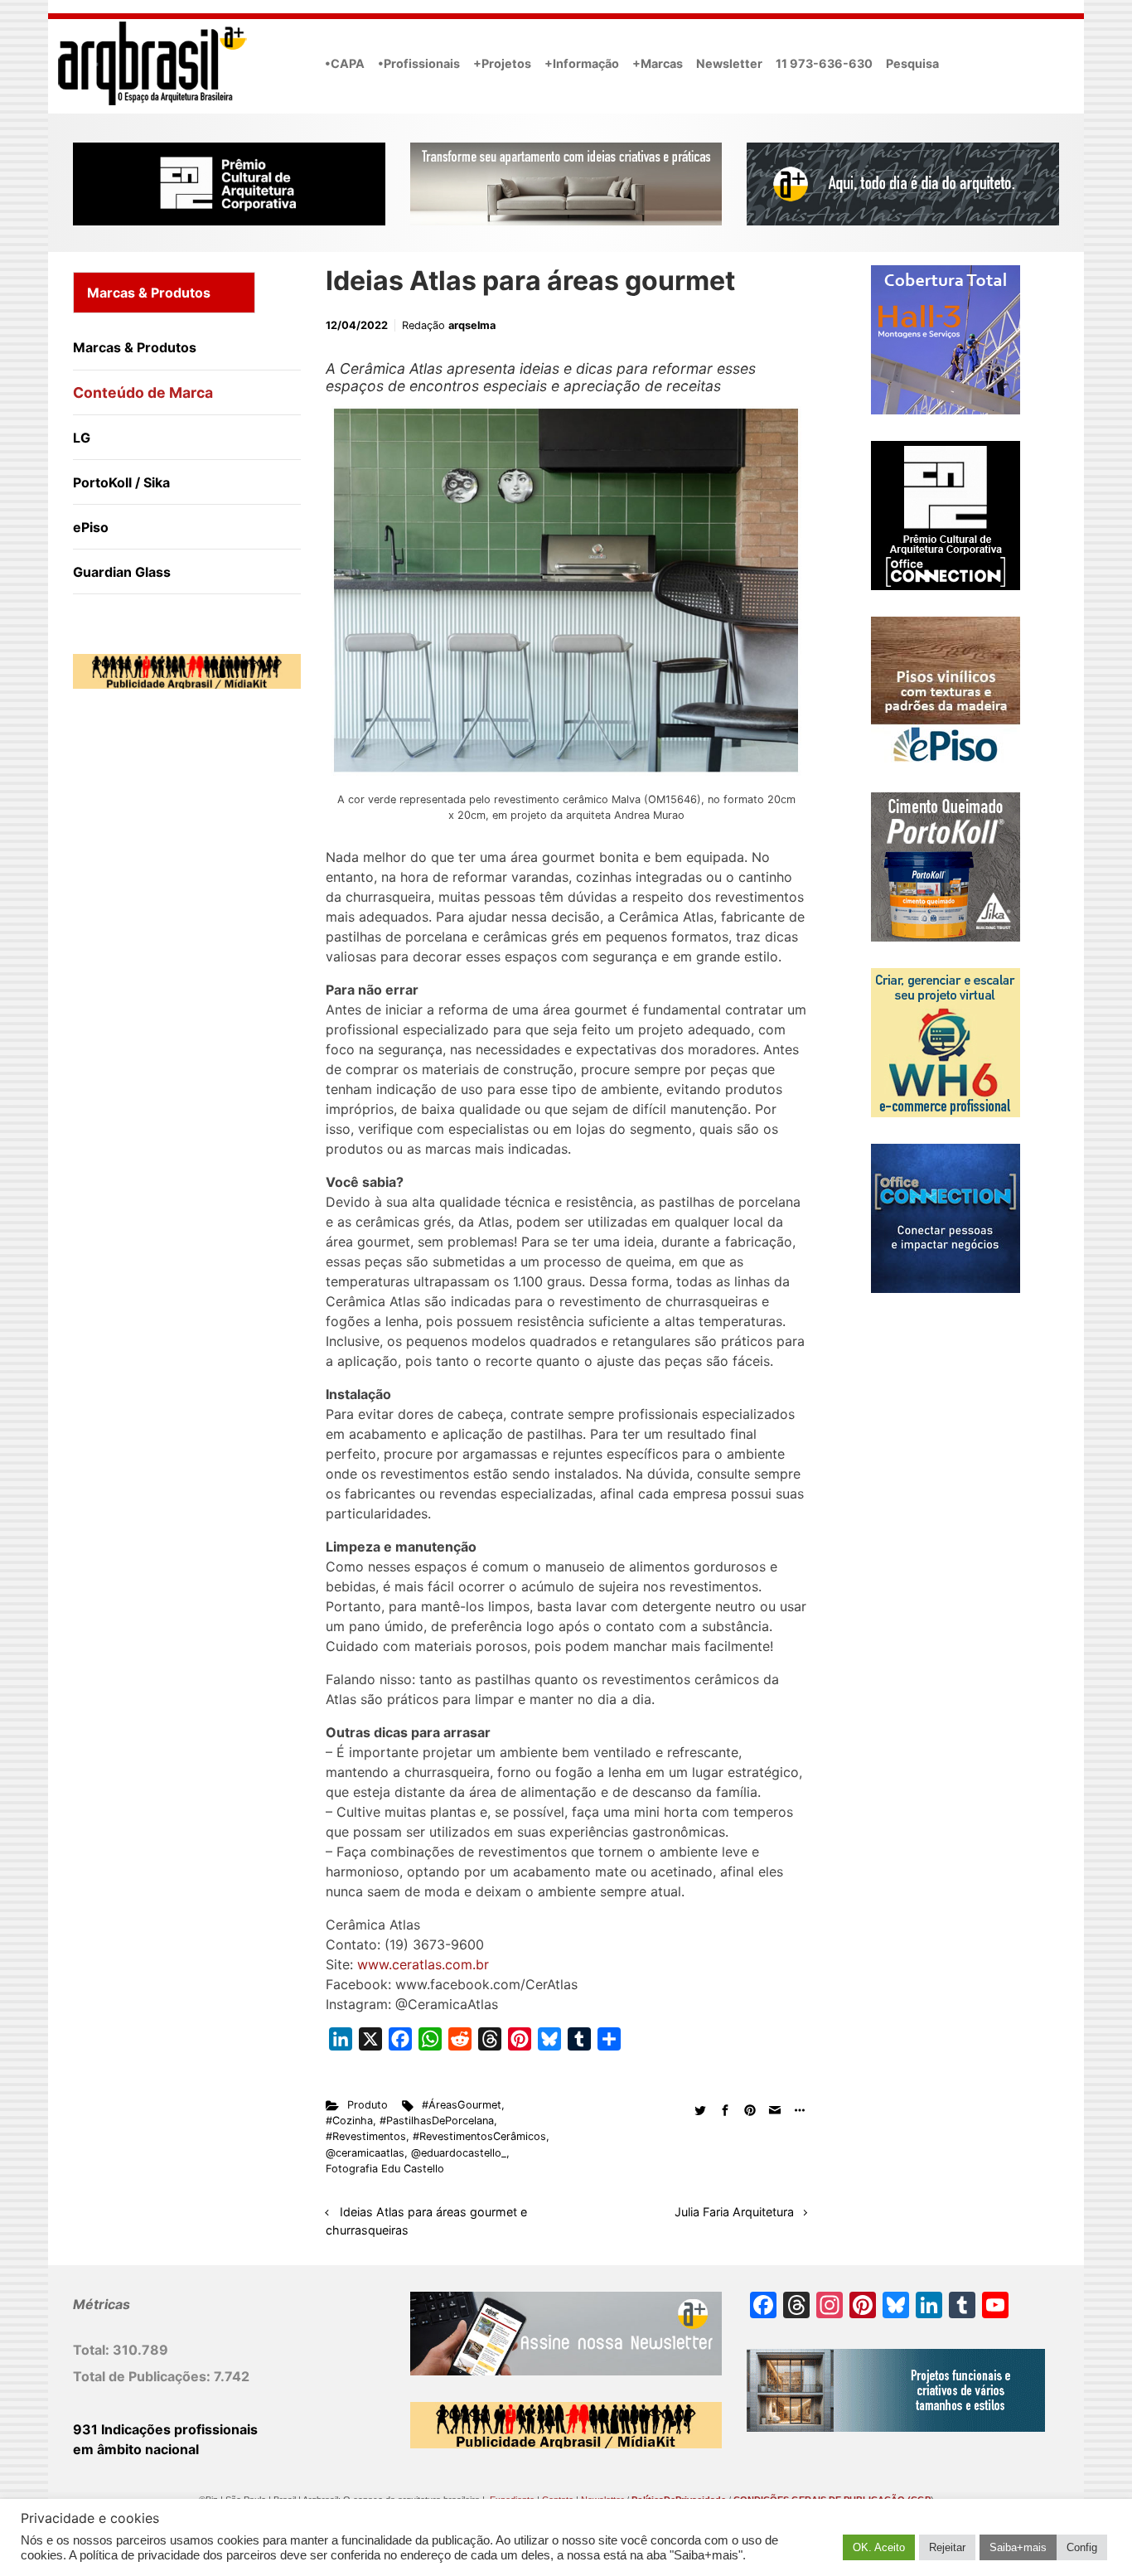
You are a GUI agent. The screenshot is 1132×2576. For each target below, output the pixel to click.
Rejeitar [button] (947, 2547)
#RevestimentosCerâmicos (479, 2136)
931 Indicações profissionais (165, 2429)
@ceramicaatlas (365, 2153)
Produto (368, 2105)
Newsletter (729, 63)
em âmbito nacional (136, 2449)
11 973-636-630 (824, 63)
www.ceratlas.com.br (423, 1964)
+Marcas (658, 63)
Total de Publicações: (143, 2376)
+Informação (582, 63)
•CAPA (345, 63)
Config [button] (1082, 2547)
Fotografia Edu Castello (385, 2169)
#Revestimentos (366, 2136)
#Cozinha (349, 2121)
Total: (93, 2350)
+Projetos (502, 63)
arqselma (472, 325)
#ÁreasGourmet (462, 2105)
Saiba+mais (1018, 2547)
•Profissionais (419, 63)
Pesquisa (912, 63)
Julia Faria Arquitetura (734, 2212)
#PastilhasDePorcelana (437, 2121)
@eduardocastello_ (459, 2153)
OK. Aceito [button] (879, 2547)
